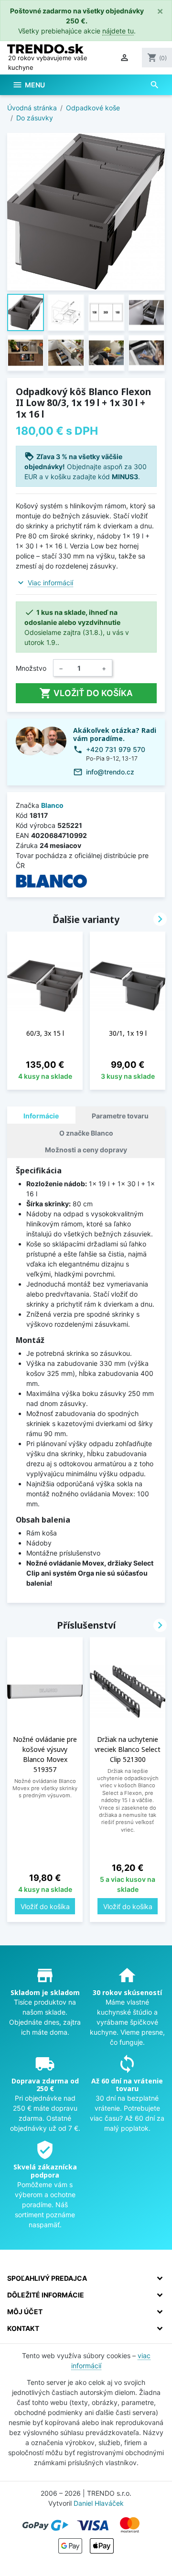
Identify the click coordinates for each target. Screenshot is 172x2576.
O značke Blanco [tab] (86, 1133)
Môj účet (25, 2312)
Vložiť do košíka (86, 693)
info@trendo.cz (110, 772)
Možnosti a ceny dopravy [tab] (86, 1150)
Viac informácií (50, 583)
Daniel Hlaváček (99, 2503)
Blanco (52, 805)
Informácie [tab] (41, 1116)
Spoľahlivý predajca (47, 2278)
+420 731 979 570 (116, 749)
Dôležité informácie (46, 2295)
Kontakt (23, 2328)
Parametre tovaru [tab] (120, 1116)
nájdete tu (118, 31)
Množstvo (31, 668)
